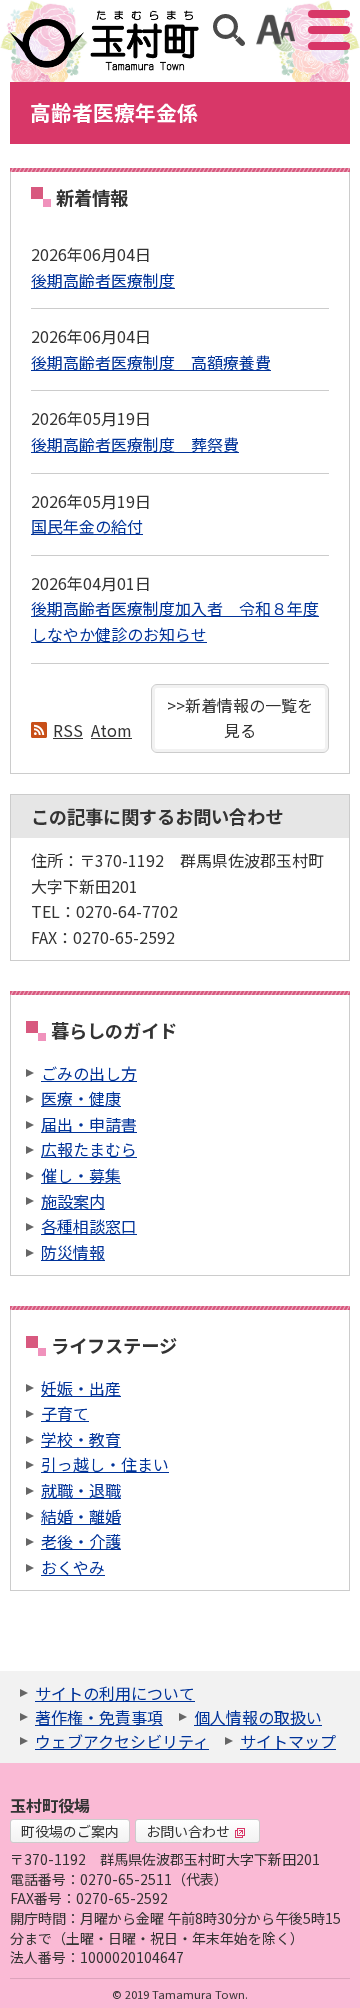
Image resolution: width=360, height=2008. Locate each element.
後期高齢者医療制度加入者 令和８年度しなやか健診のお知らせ (175, 621)
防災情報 (73, 1252)
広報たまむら (89, 1149)
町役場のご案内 (70, 1831)
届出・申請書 (89, 1124)
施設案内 (73, 1201)
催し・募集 (81, 1175)
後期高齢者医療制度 (103, 280)
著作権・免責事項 (99, 1717)
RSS (68, 730)
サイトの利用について (115, 1693)
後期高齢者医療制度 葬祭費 (135, 444)
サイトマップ (288, 1741)
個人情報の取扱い (258, 1717)
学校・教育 (81, 1439)
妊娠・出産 (81, 1388)
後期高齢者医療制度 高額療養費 (151, 362)
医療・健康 (81, 1098)
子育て (65, 1413)
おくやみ (73, 1567)
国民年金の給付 (87, 526)
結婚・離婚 (81, 1516)
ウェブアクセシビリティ (122, 1741)
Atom (111, 730)
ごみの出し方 (89, 1073)
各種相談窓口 (89, 1226)
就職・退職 (81, 1490)
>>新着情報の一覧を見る (240, 718)
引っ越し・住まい (105, 1464)
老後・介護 (81, 1541)
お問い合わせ (188, 1831)
